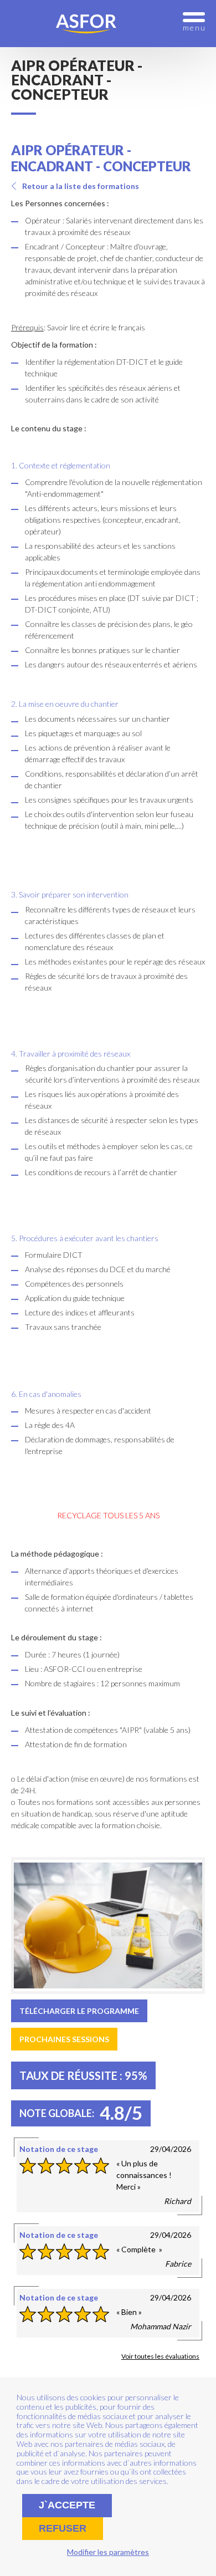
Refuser (63, 2528)
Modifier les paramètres (108, 2552)
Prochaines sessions (64, 2039)
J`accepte (67, 2505)
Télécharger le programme (79, 2011)
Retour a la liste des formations (81, 186)
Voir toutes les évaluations (160, 2356)
